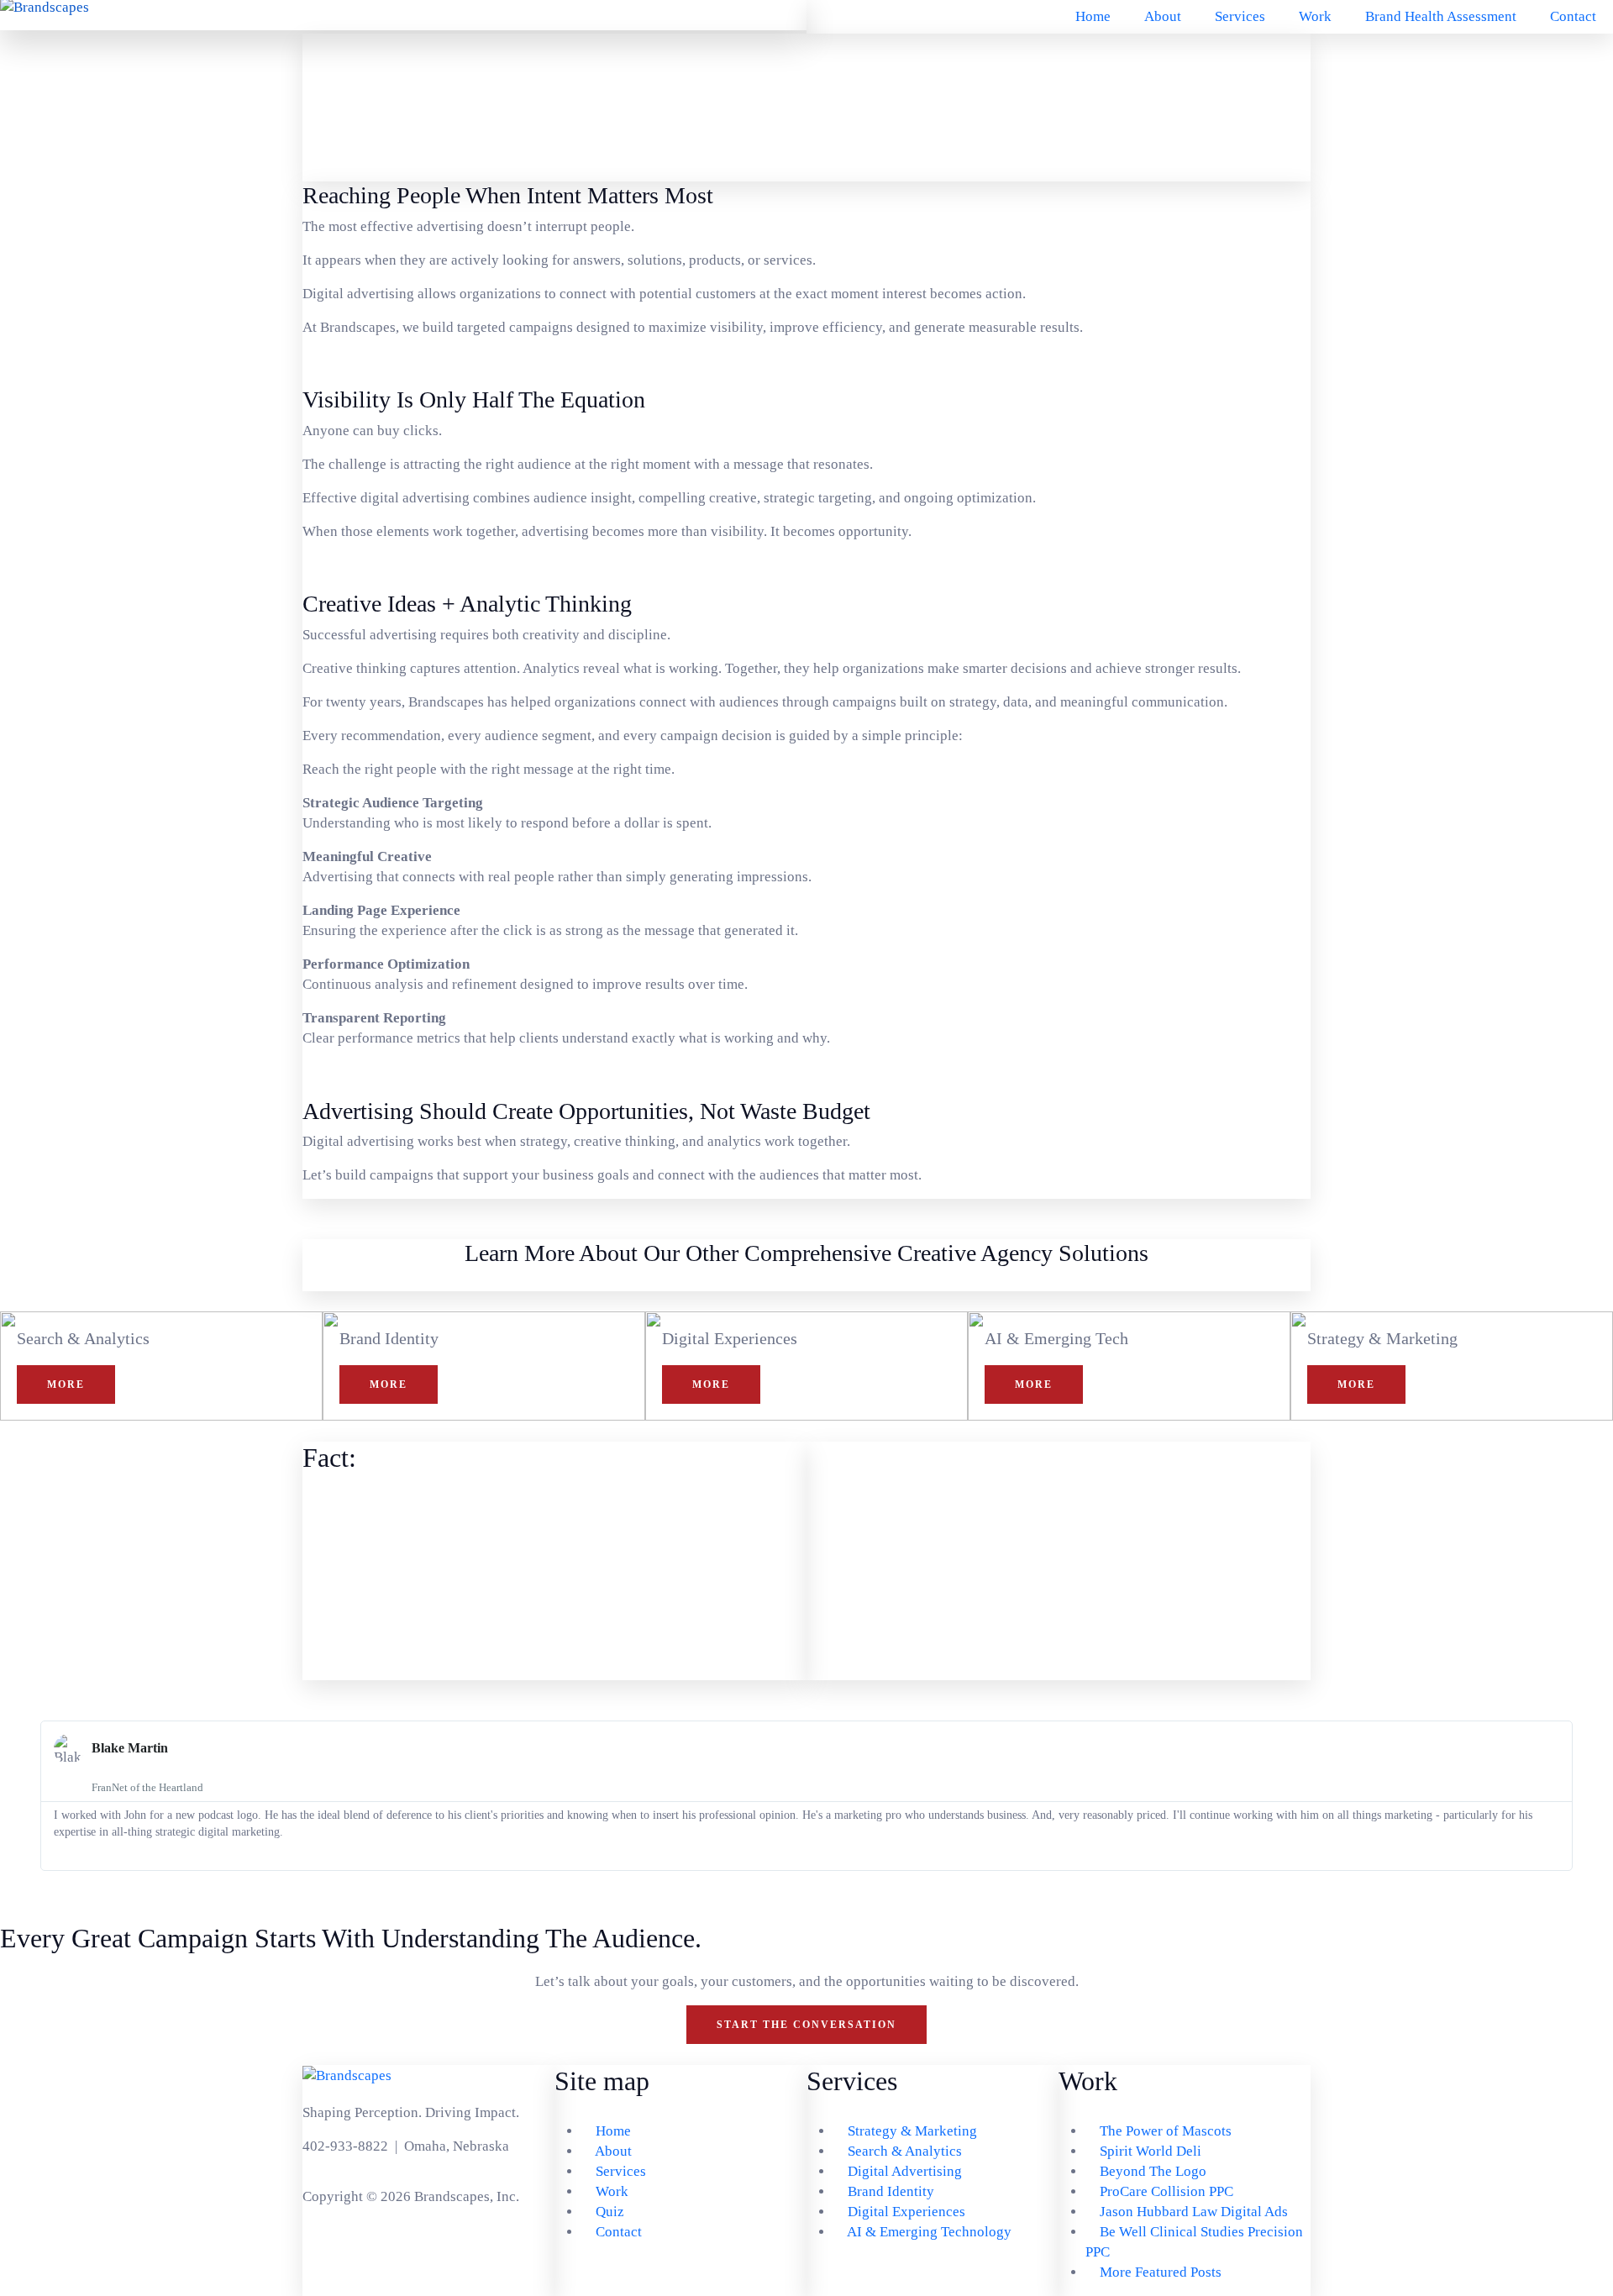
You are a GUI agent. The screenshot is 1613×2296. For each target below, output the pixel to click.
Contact (1573, 16)
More (66, 1384)
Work (1315, 16)
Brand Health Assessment (1441, 16)
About (1163, 16)
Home (1093, 16)
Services (1240, 16)
